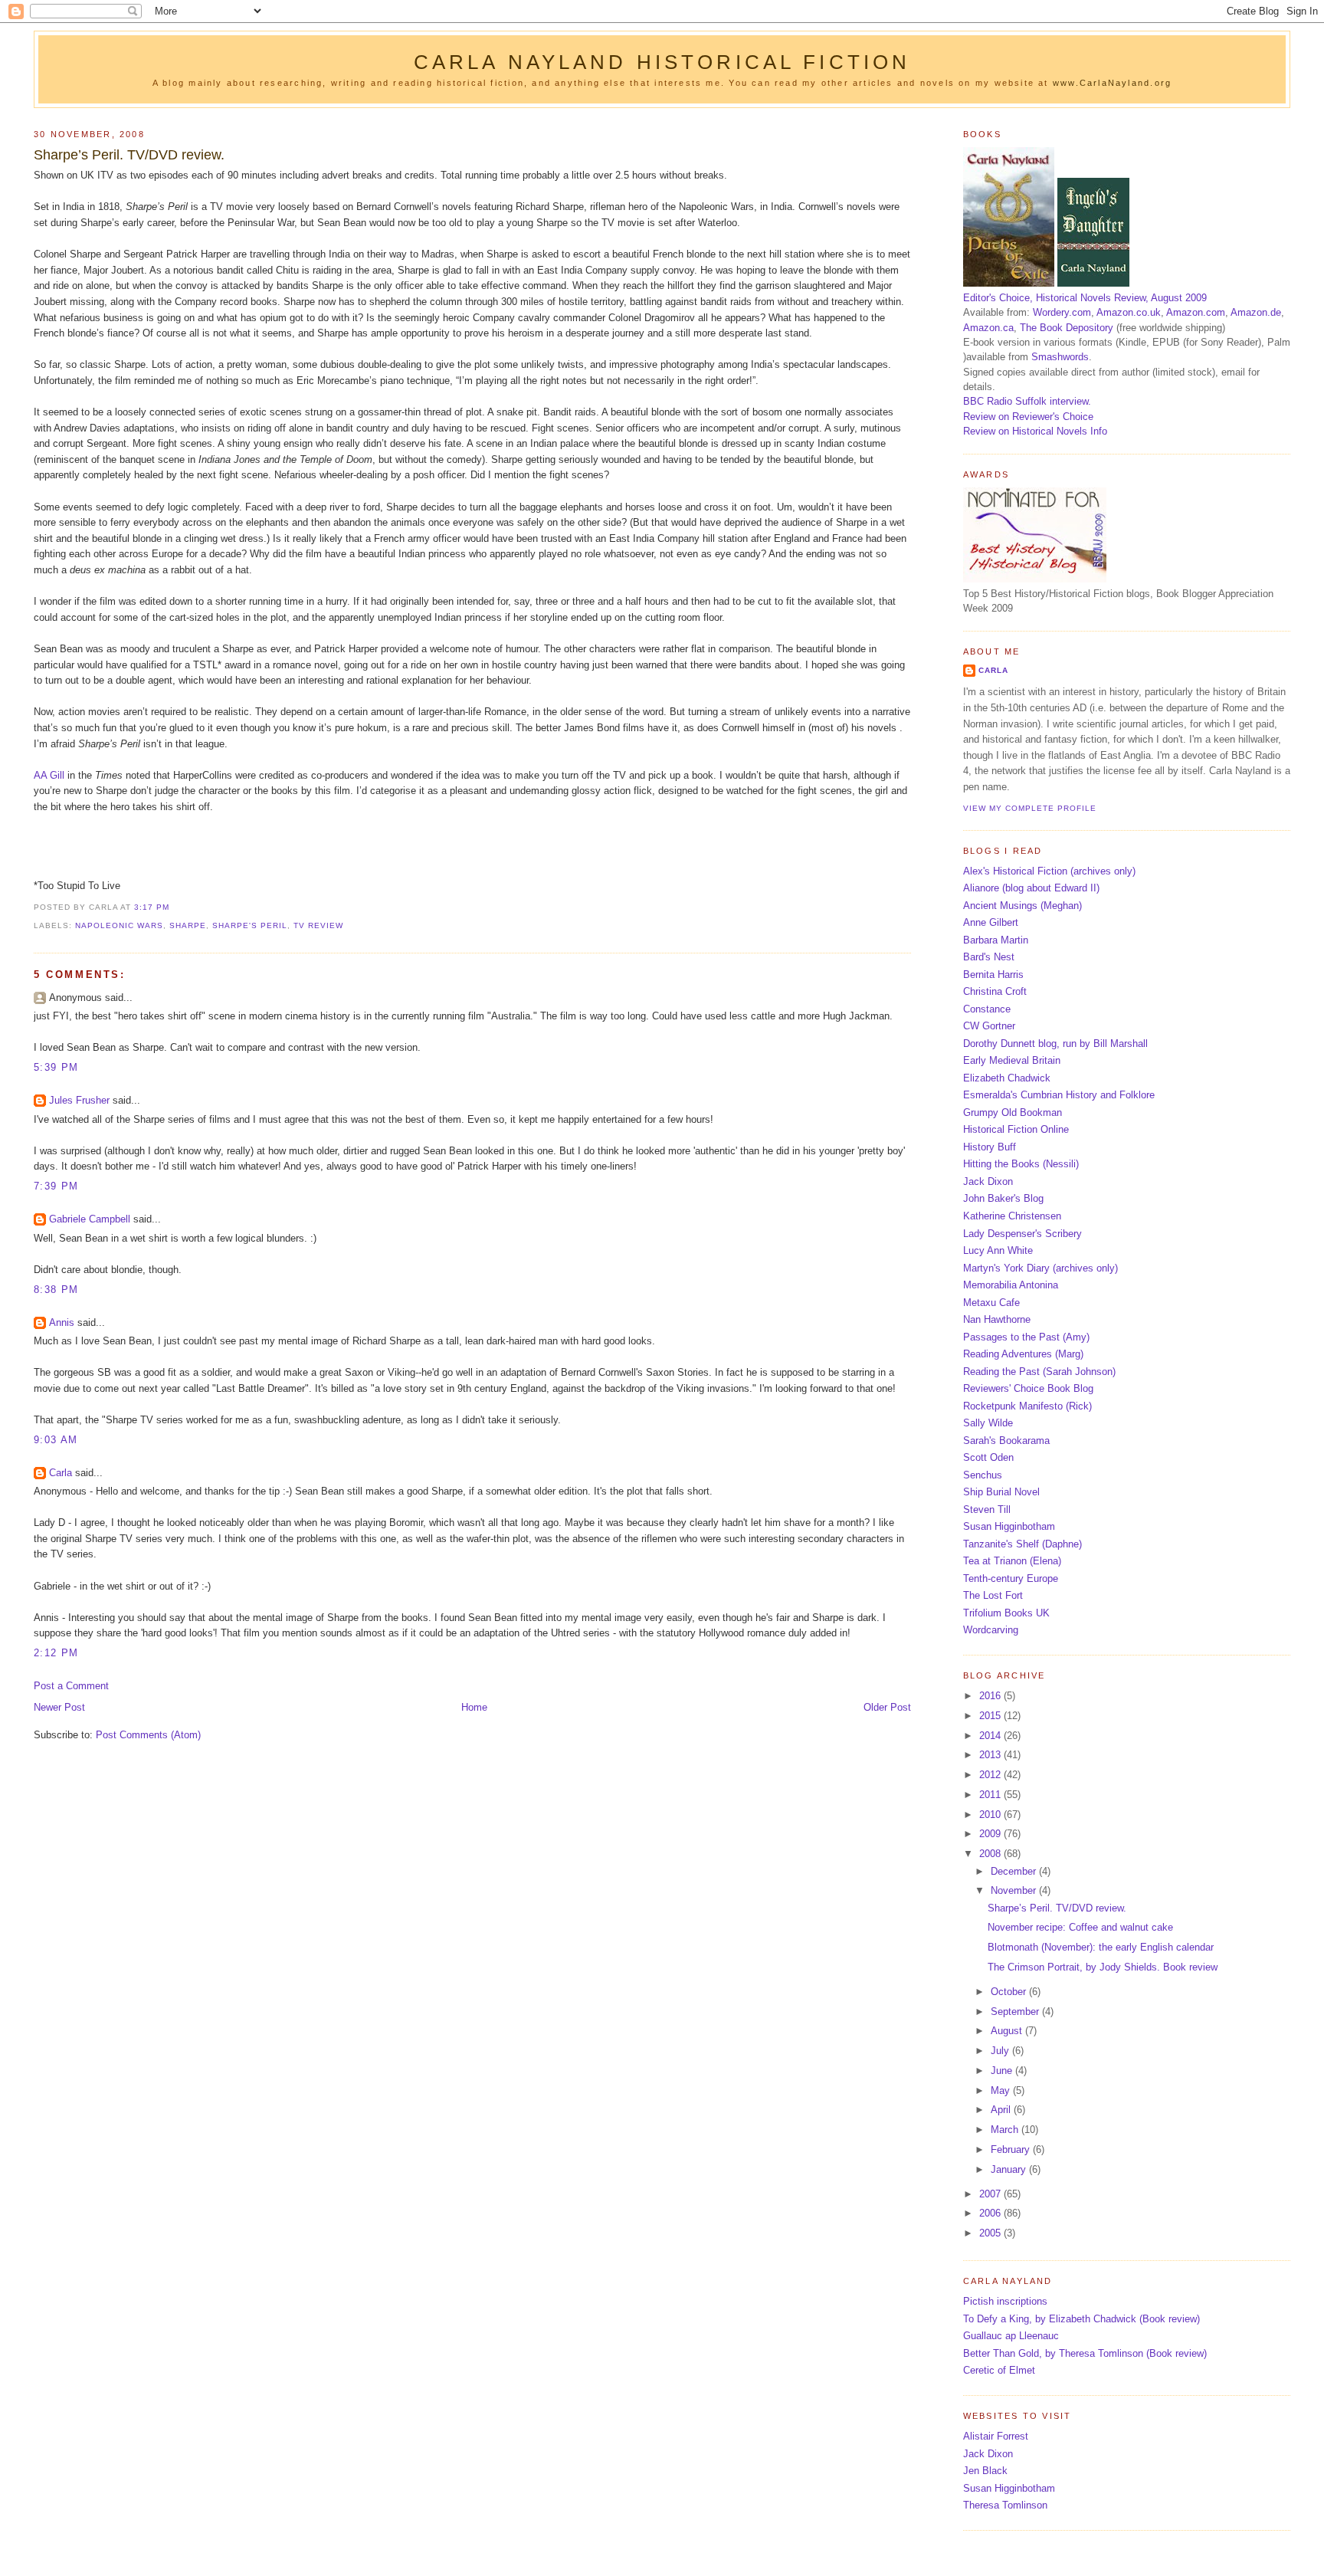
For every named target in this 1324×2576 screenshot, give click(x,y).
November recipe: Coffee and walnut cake (1080, 1927)
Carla (61, 1473)
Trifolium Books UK (1006, 1613)
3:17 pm (152, 907)
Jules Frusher (79, 1100)
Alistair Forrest (996, 2436)
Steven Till (987, 1510)
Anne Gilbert (991, 922)
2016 (991, 1696)
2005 (991, 2233)
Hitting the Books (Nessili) (1021, 1164)
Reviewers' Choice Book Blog (1028, 1388)
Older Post (887, 1707)
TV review (318, 925)
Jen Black (985, 2471)
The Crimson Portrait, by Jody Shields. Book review (1103, 1967)
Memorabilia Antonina (1011, 1285)
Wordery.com (1062, 312)
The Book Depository (1067, 328)
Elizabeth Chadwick (1007, 1078)
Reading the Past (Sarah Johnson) (1039, 1372)
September (1016, 2012)
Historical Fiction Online (1016, 1129)
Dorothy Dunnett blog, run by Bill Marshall (1055, 1044)
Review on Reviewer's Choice (1028, 417)
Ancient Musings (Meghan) (1022, 906)
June (1003, 2071)
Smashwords (1060, 357)
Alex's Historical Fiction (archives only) (1049, 871)
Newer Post (59, 1707)
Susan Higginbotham (1009, 1526)
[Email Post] (174, 907)
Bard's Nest (989, 957)
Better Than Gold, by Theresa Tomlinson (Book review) (1085, 2353)
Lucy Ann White (998, 1250)
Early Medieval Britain (1012, 1060)
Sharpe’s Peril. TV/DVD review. (129, 155)
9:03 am (56, 1440)
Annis (62, 1322)
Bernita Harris (993, 975)
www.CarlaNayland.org (1112, 83)
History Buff (990, 1147)
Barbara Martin (996, 940)
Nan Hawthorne (997, 1319)
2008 (991, 1854)
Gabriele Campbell (90, 1219)
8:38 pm (56, 1290)
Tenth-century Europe (1011, 1578)
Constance (987, 1009)
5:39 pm (56, 1067)
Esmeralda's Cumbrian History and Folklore (1059, 1095)
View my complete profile (1030, 808)
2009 (991, 1834)
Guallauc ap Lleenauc (1011, 2336)
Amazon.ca (988, 328)
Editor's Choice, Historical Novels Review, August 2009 (1085, 298)
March (1006, 2130)
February (1012, 2149)
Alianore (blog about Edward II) (1031, 888)
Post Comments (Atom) (148, 1735)
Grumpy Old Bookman (1013, 1112)
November (1015, 1890)
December (1015, 1871)
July (1001, 2051)
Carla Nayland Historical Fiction (662, 62)
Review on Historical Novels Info (1035, 431)
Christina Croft (995, 991)
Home (474, 1707)
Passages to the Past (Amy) (1026, 1337)
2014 (991, 1736)
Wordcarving (991, 1630)
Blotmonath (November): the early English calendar (1101, 1947)
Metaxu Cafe (991, 1303)
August (1008, 2031)
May (1002, 2090)
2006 (991, 2213)
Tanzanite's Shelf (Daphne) (1022, 1544)
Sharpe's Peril (250, 925)
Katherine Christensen (1012, 1216)
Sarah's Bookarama (1006, 1441)
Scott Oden (988, 1457)
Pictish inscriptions (1005, 2301)
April (1002, 2110)
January (1010, 2169)
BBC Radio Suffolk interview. (1027, 401)
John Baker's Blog (1003, 1198)
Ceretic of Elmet (999, 2370)
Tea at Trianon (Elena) (1012, 1561)
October (1010, 1992)
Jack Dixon (988, 1181)
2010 (991, 1815)
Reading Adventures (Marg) (1023, 1354)
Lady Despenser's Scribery (1022, 1234)
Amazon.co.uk (1129, 312)
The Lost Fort (993, 1595)
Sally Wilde (988, 1423)
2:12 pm (56, 1653)
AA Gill (49, 775)
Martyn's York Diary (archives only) (1041, 1268)
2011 (991, 1795)
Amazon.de (1256, 312)
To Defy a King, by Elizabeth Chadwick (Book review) (1081, 2319)
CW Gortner (989, 1026)
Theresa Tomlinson (1005, 2505)
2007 (991, 2194)
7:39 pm (56, 1186)
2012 (991, 1775)
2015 (991, 1716)
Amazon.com (1196, 312)
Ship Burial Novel (1001, 1492)
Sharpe (188, 925)
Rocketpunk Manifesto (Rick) (1027, 1406)
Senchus (983, 1475)
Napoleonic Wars (119, 925)
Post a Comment (71, 1686)
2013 (991, 1755)
